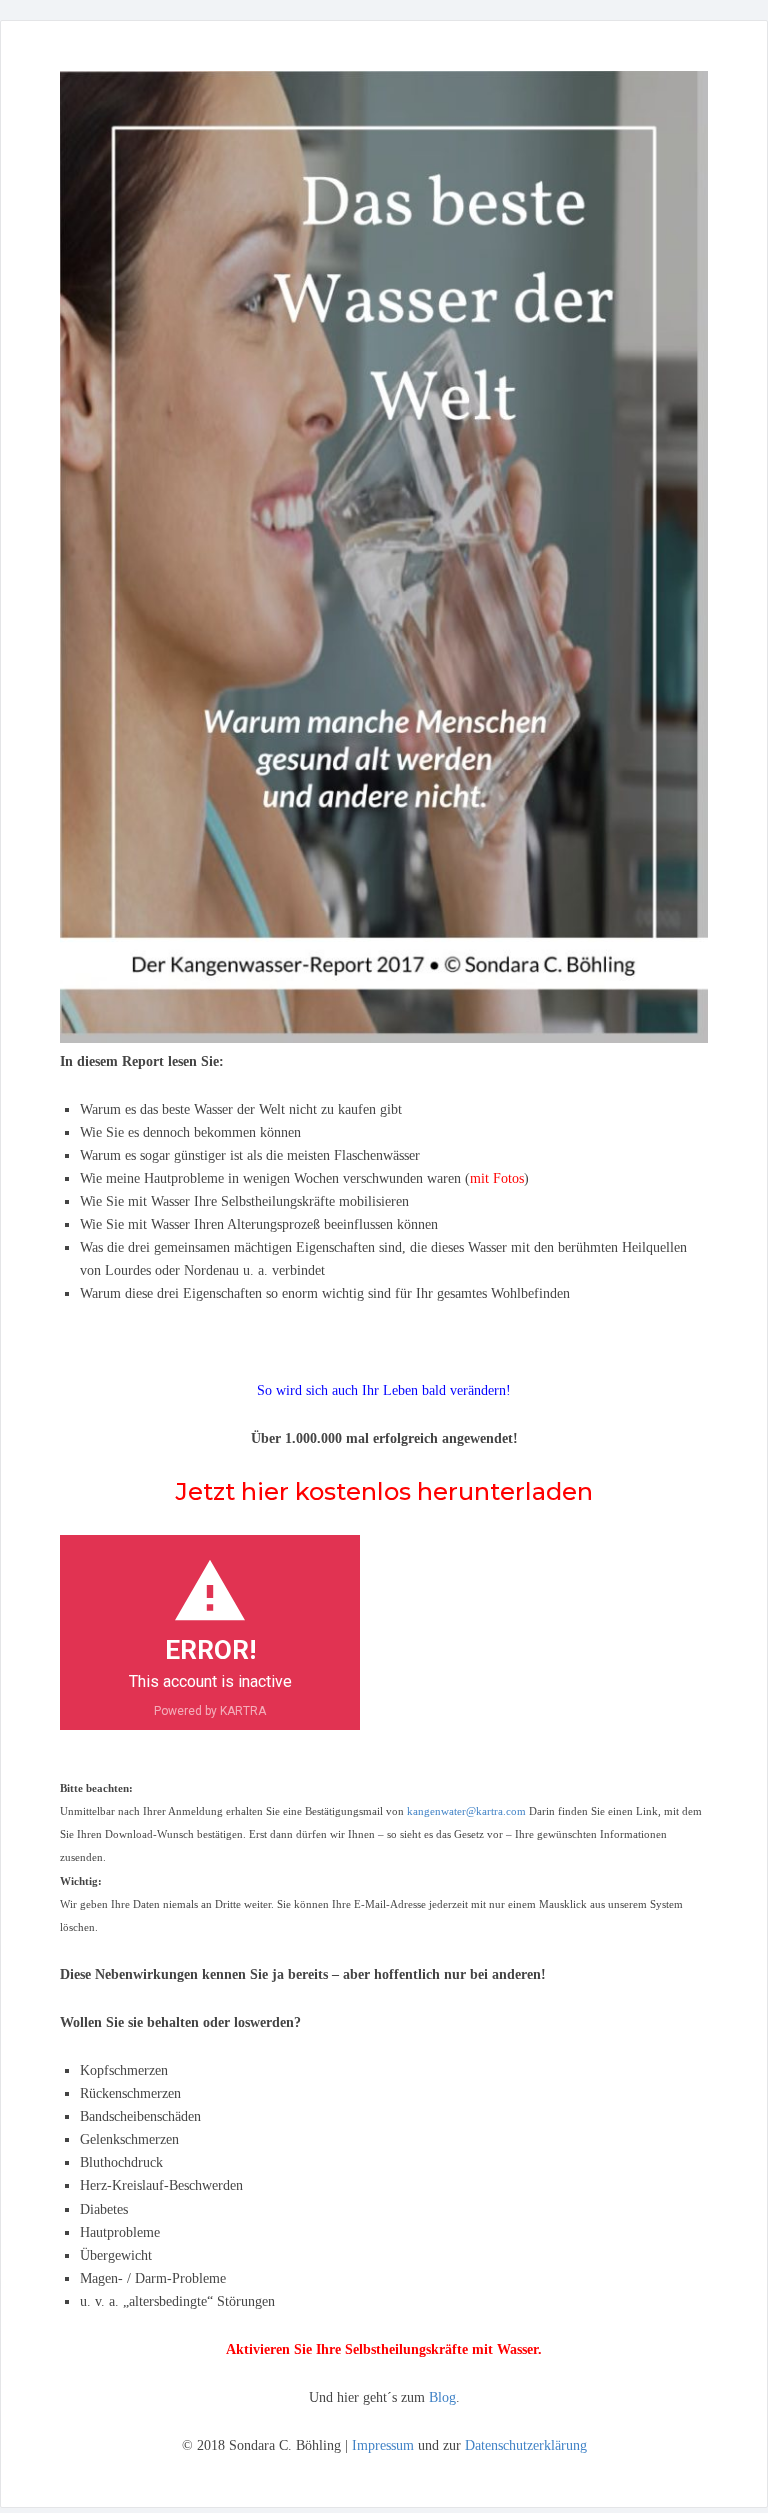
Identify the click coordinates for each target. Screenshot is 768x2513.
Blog (442, 2397)
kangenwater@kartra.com (466, 1811)
